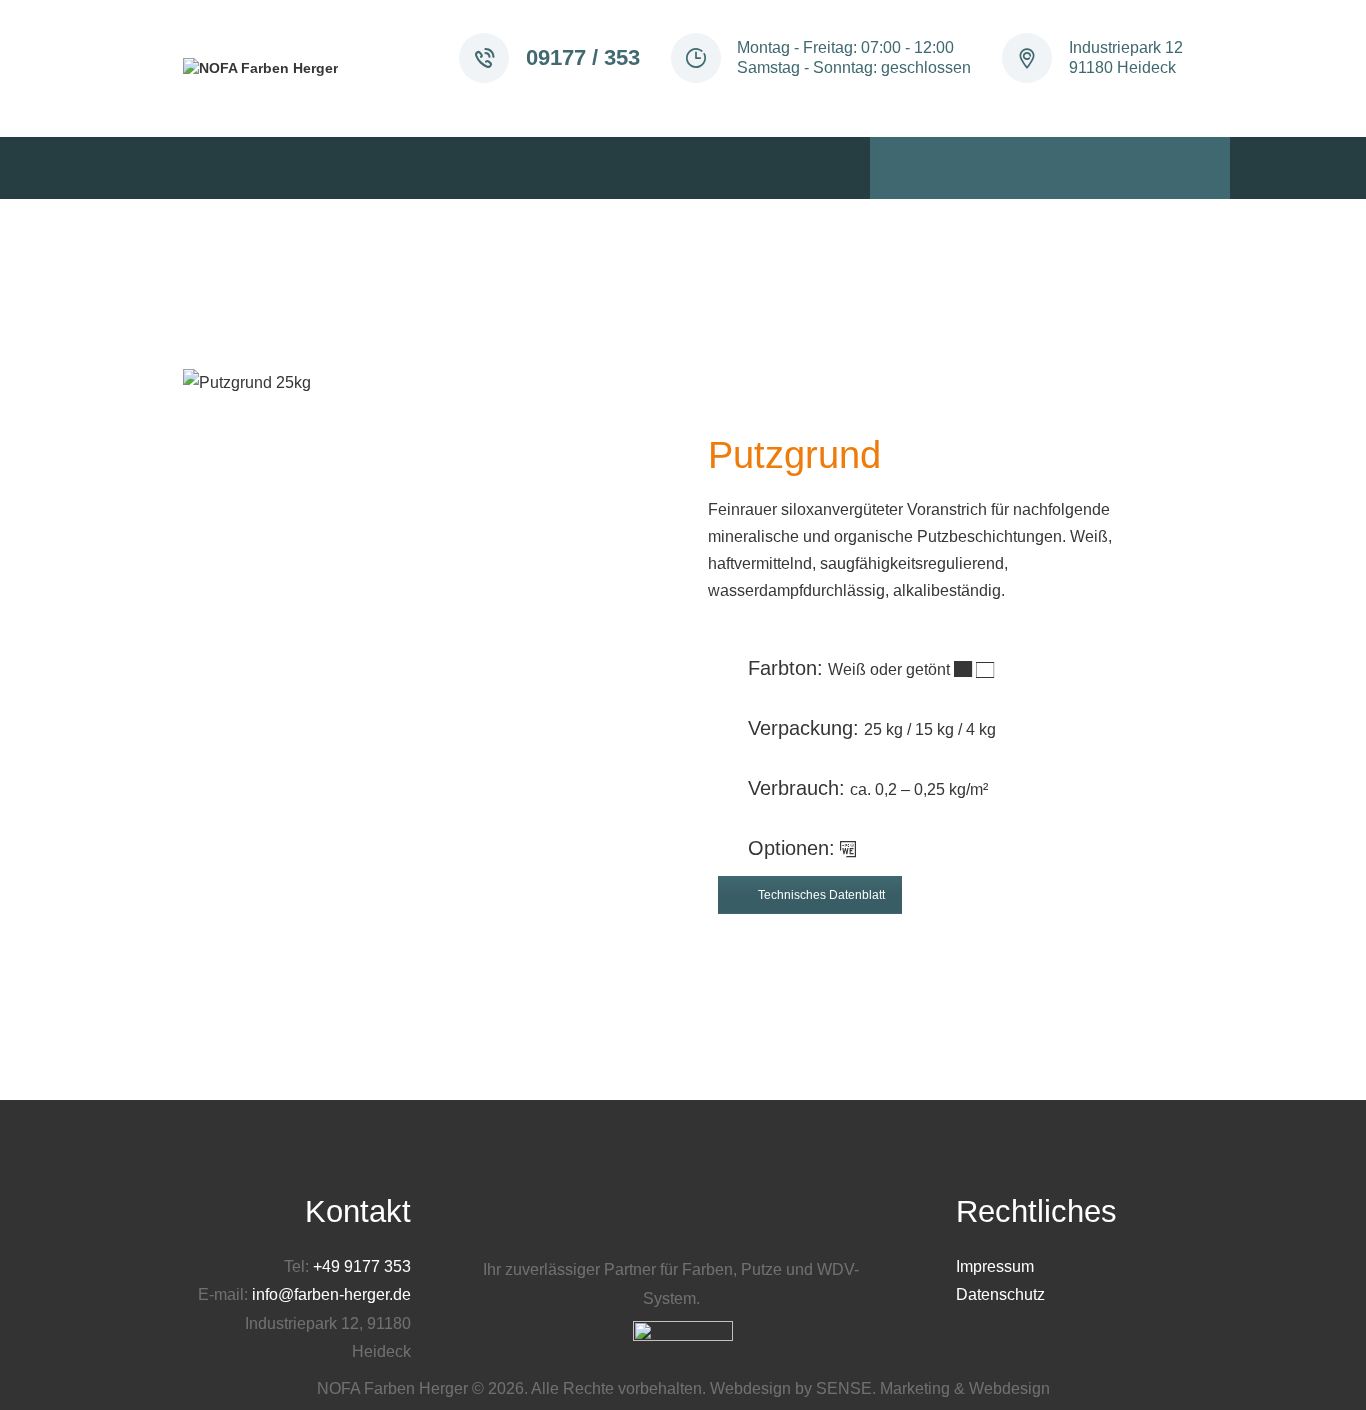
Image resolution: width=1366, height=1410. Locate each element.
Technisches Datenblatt (821, 895)
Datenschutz (1000, 1294)
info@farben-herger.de (331, 1294)
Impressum (995, 1266)
